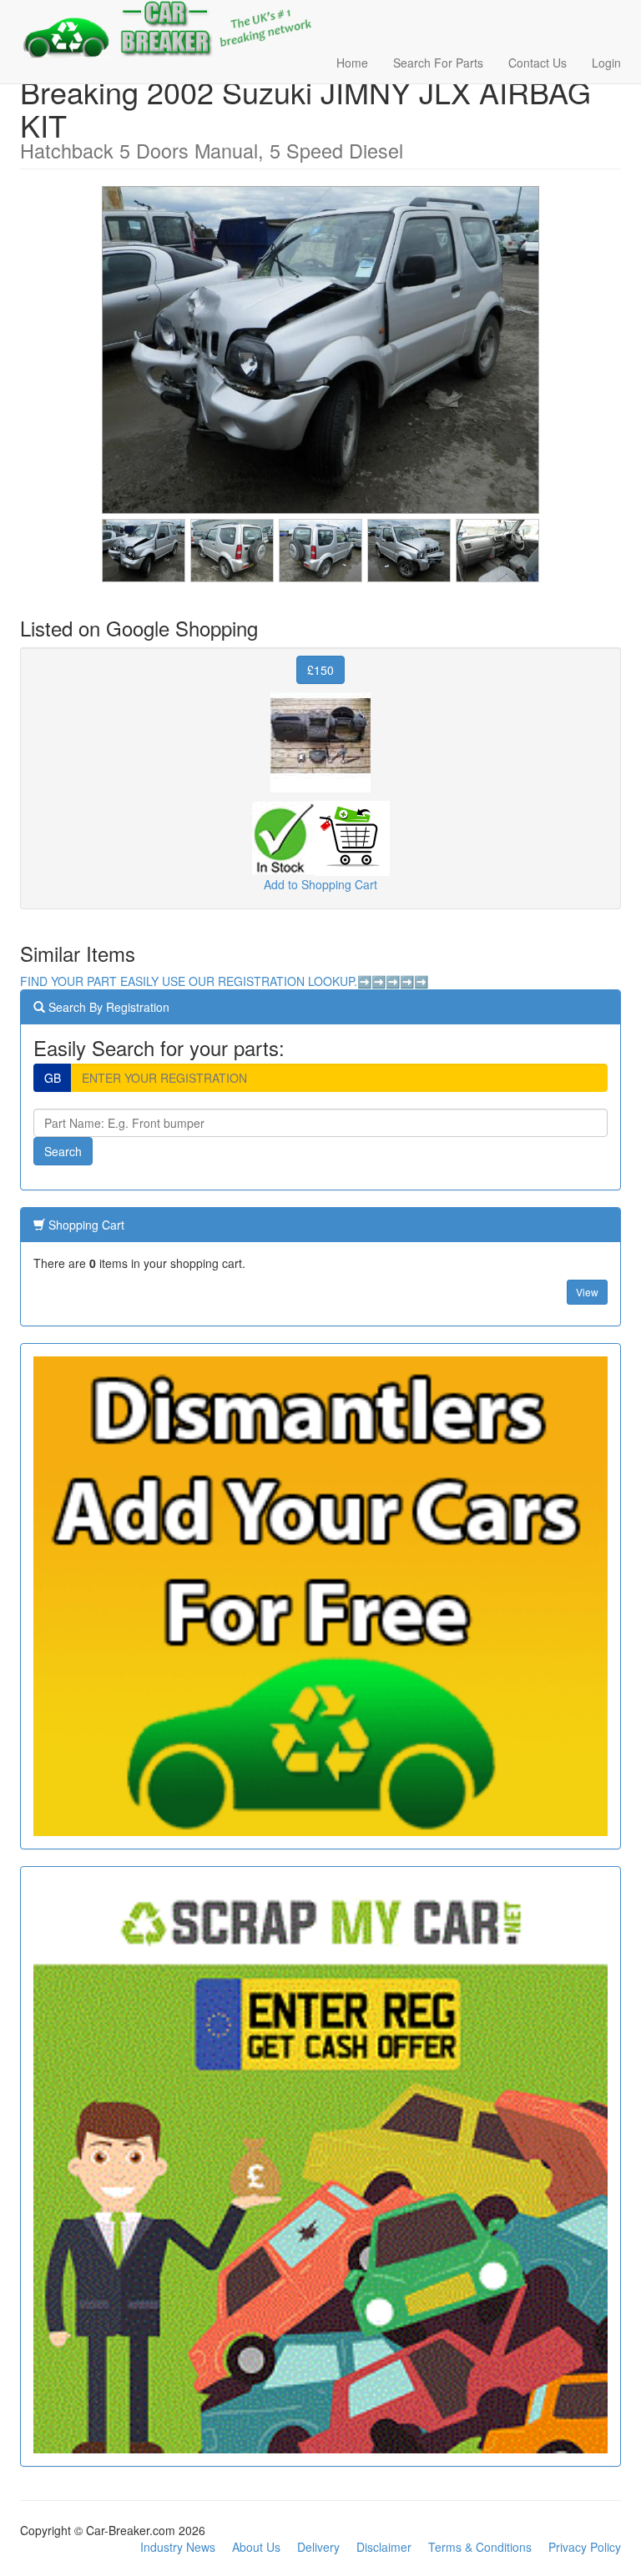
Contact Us (538, 63)
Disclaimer (384, 2547)
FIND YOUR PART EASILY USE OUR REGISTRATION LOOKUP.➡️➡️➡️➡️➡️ (224, 981)
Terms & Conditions (480, 2547)
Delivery (318, 2547)
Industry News (178, 2547)
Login (606, 63)
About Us (256, 2547)
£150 (320, 670)
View (587, 1292)
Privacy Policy (585, 2547)
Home (352, 63)
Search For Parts (438, 63)
